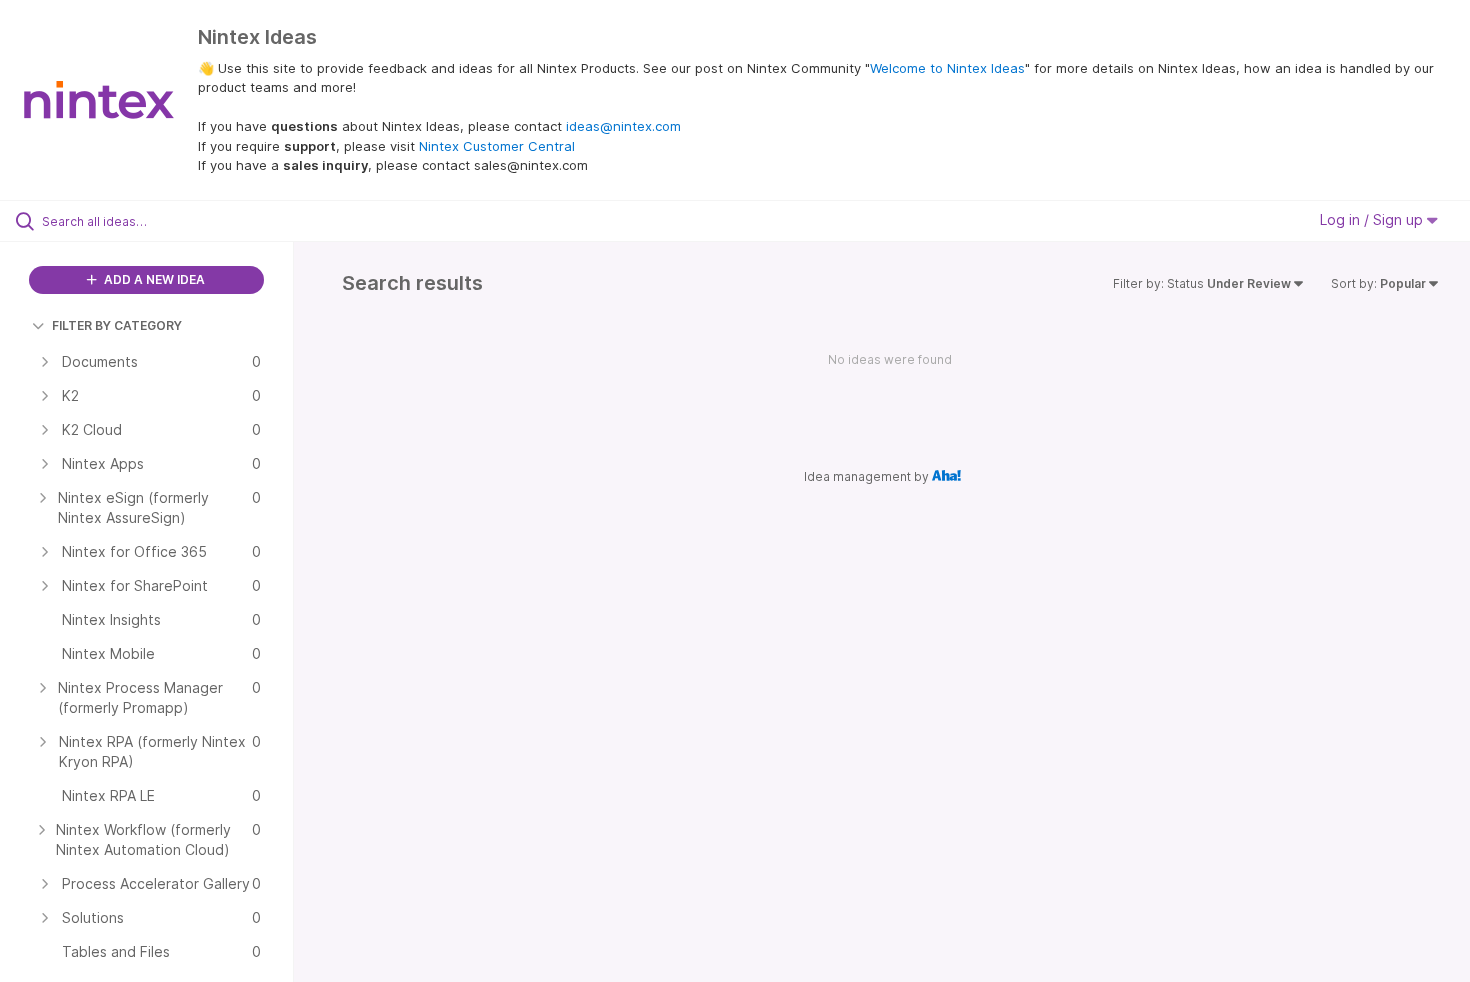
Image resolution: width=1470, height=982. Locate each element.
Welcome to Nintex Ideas (947, 68)
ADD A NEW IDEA (153, 279)
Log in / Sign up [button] (1373, 219)
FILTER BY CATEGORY (117, 325)
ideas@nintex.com (623, 126)
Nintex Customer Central (497, 146)
